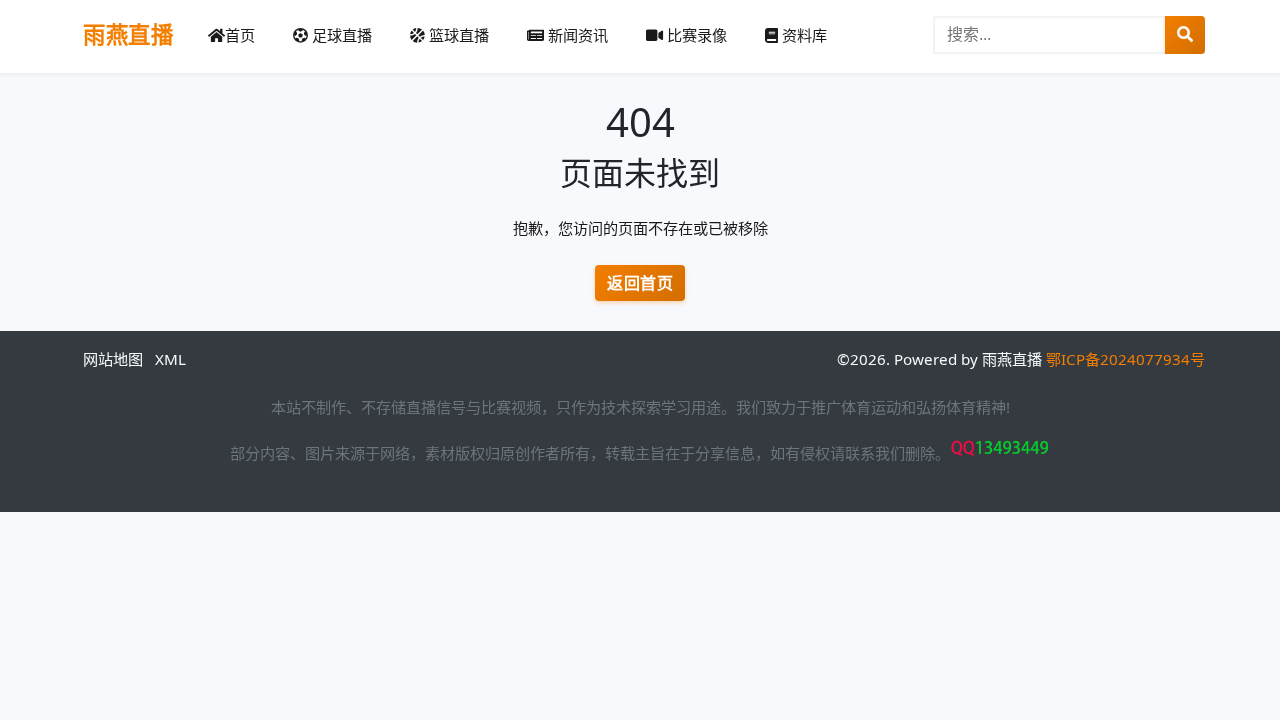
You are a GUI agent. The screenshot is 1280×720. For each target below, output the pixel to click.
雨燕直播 (128, 34)
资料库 (802, 35)
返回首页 (640, 283)
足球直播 (340, 35)
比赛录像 (695, 35)
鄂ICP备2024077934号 (1125, 359)
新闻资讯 (576, 35)
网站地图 (113, 359)
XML (170, 359)
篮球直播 (457, 35)
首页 (240, 35)
